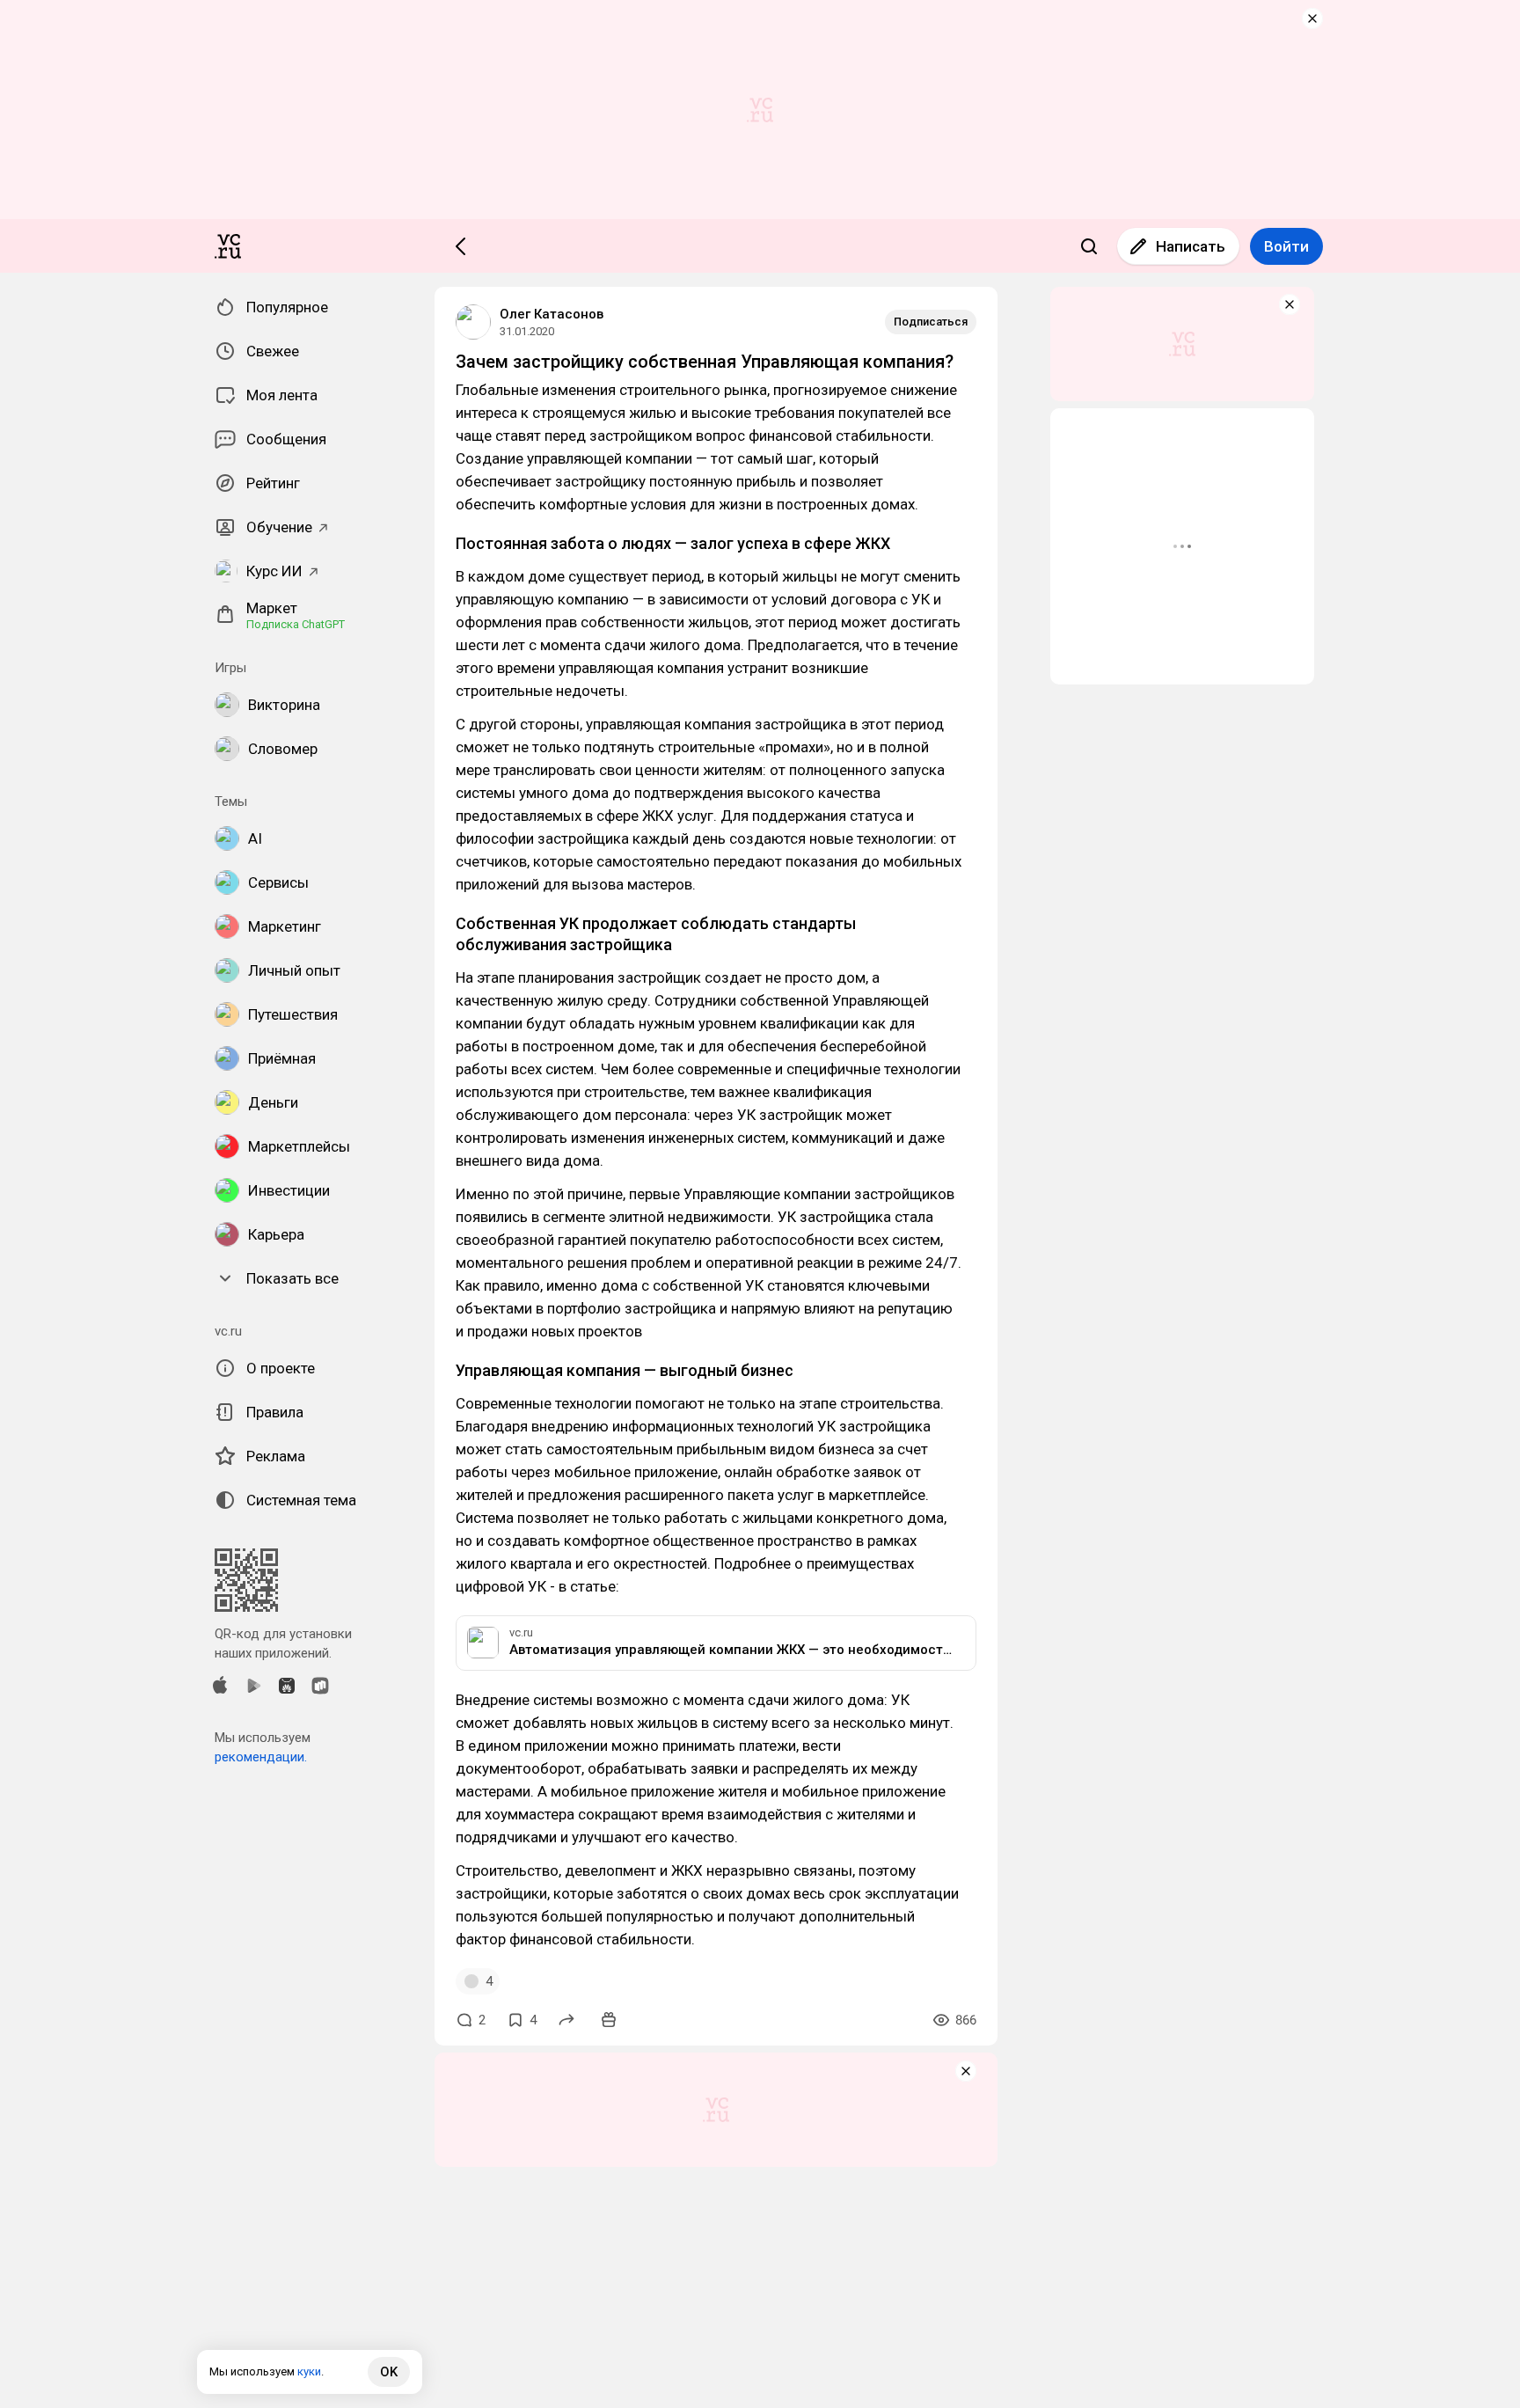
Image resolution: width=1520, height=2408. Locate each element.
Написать (1191, 246)
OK (389, 2372)
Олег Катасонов (552, 314)
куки (309, 2371)
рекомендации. (261, 1757)
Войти (1286, 246)
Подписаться (931, 322)
